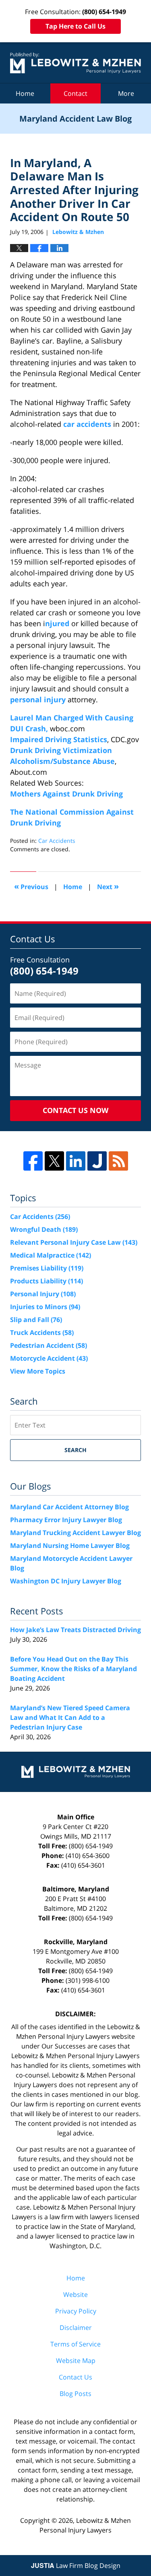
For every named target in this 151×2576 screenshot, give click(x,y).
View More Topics (38, 1371)
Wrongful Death (44, 1229)
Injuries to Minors (45, 1307)
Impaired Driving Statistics (59, 739)
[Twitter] (54, 1161)
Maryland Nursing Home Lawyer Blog (70, 1546)
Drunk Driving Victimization (61, 750)
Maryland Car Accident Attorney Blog (69, 1507)
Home (25, 93)
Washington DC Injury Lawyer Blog (66, 1581)
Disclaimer (76, 2328)
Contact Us (75, 2377)
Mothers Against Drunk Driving (66, 794)
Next (108, 886)
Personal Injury (43, 1294)
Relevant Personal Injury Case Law (74, 1242)
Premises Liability (47, 1268)
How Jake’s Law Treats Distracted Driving (75, 1630)
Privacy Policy (76, 2311)
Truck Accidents (42, 1332)
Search (75, 1450)
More (126, 93)
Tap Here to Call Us (75, 26)
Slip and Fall (36, 1320)
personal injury (39, 699)
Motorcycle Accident (49, 1358)
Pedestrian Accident (49, 1345)
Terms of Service (75, 2344)
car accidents (88, 424)
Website (75, 2295)
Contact (75, 93)
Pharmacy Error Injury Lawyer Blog (66, 1520)
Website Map (76, 2361)
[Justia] (97, 1161)
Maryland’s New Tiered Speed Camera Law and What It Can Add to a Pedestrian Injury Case (70, 1717)
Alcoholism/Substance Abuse (62, 761)
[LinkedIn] (76, 1161)
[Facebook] (33, 1161)
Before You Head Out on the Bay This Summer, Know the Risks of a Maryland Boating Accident (73, 1669)
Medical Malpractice (51, 1255)
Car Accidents (57, 841)
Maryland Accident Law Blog (75, 63)
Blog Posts (75, 2394)
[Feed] (118, 1161)
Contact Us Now (75, 1110)
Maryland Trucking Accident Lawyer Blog (75, 1533)
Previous (31, 886)
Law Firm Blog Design (76, 2566)
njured (58, 623)
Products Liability (47, 1281)
